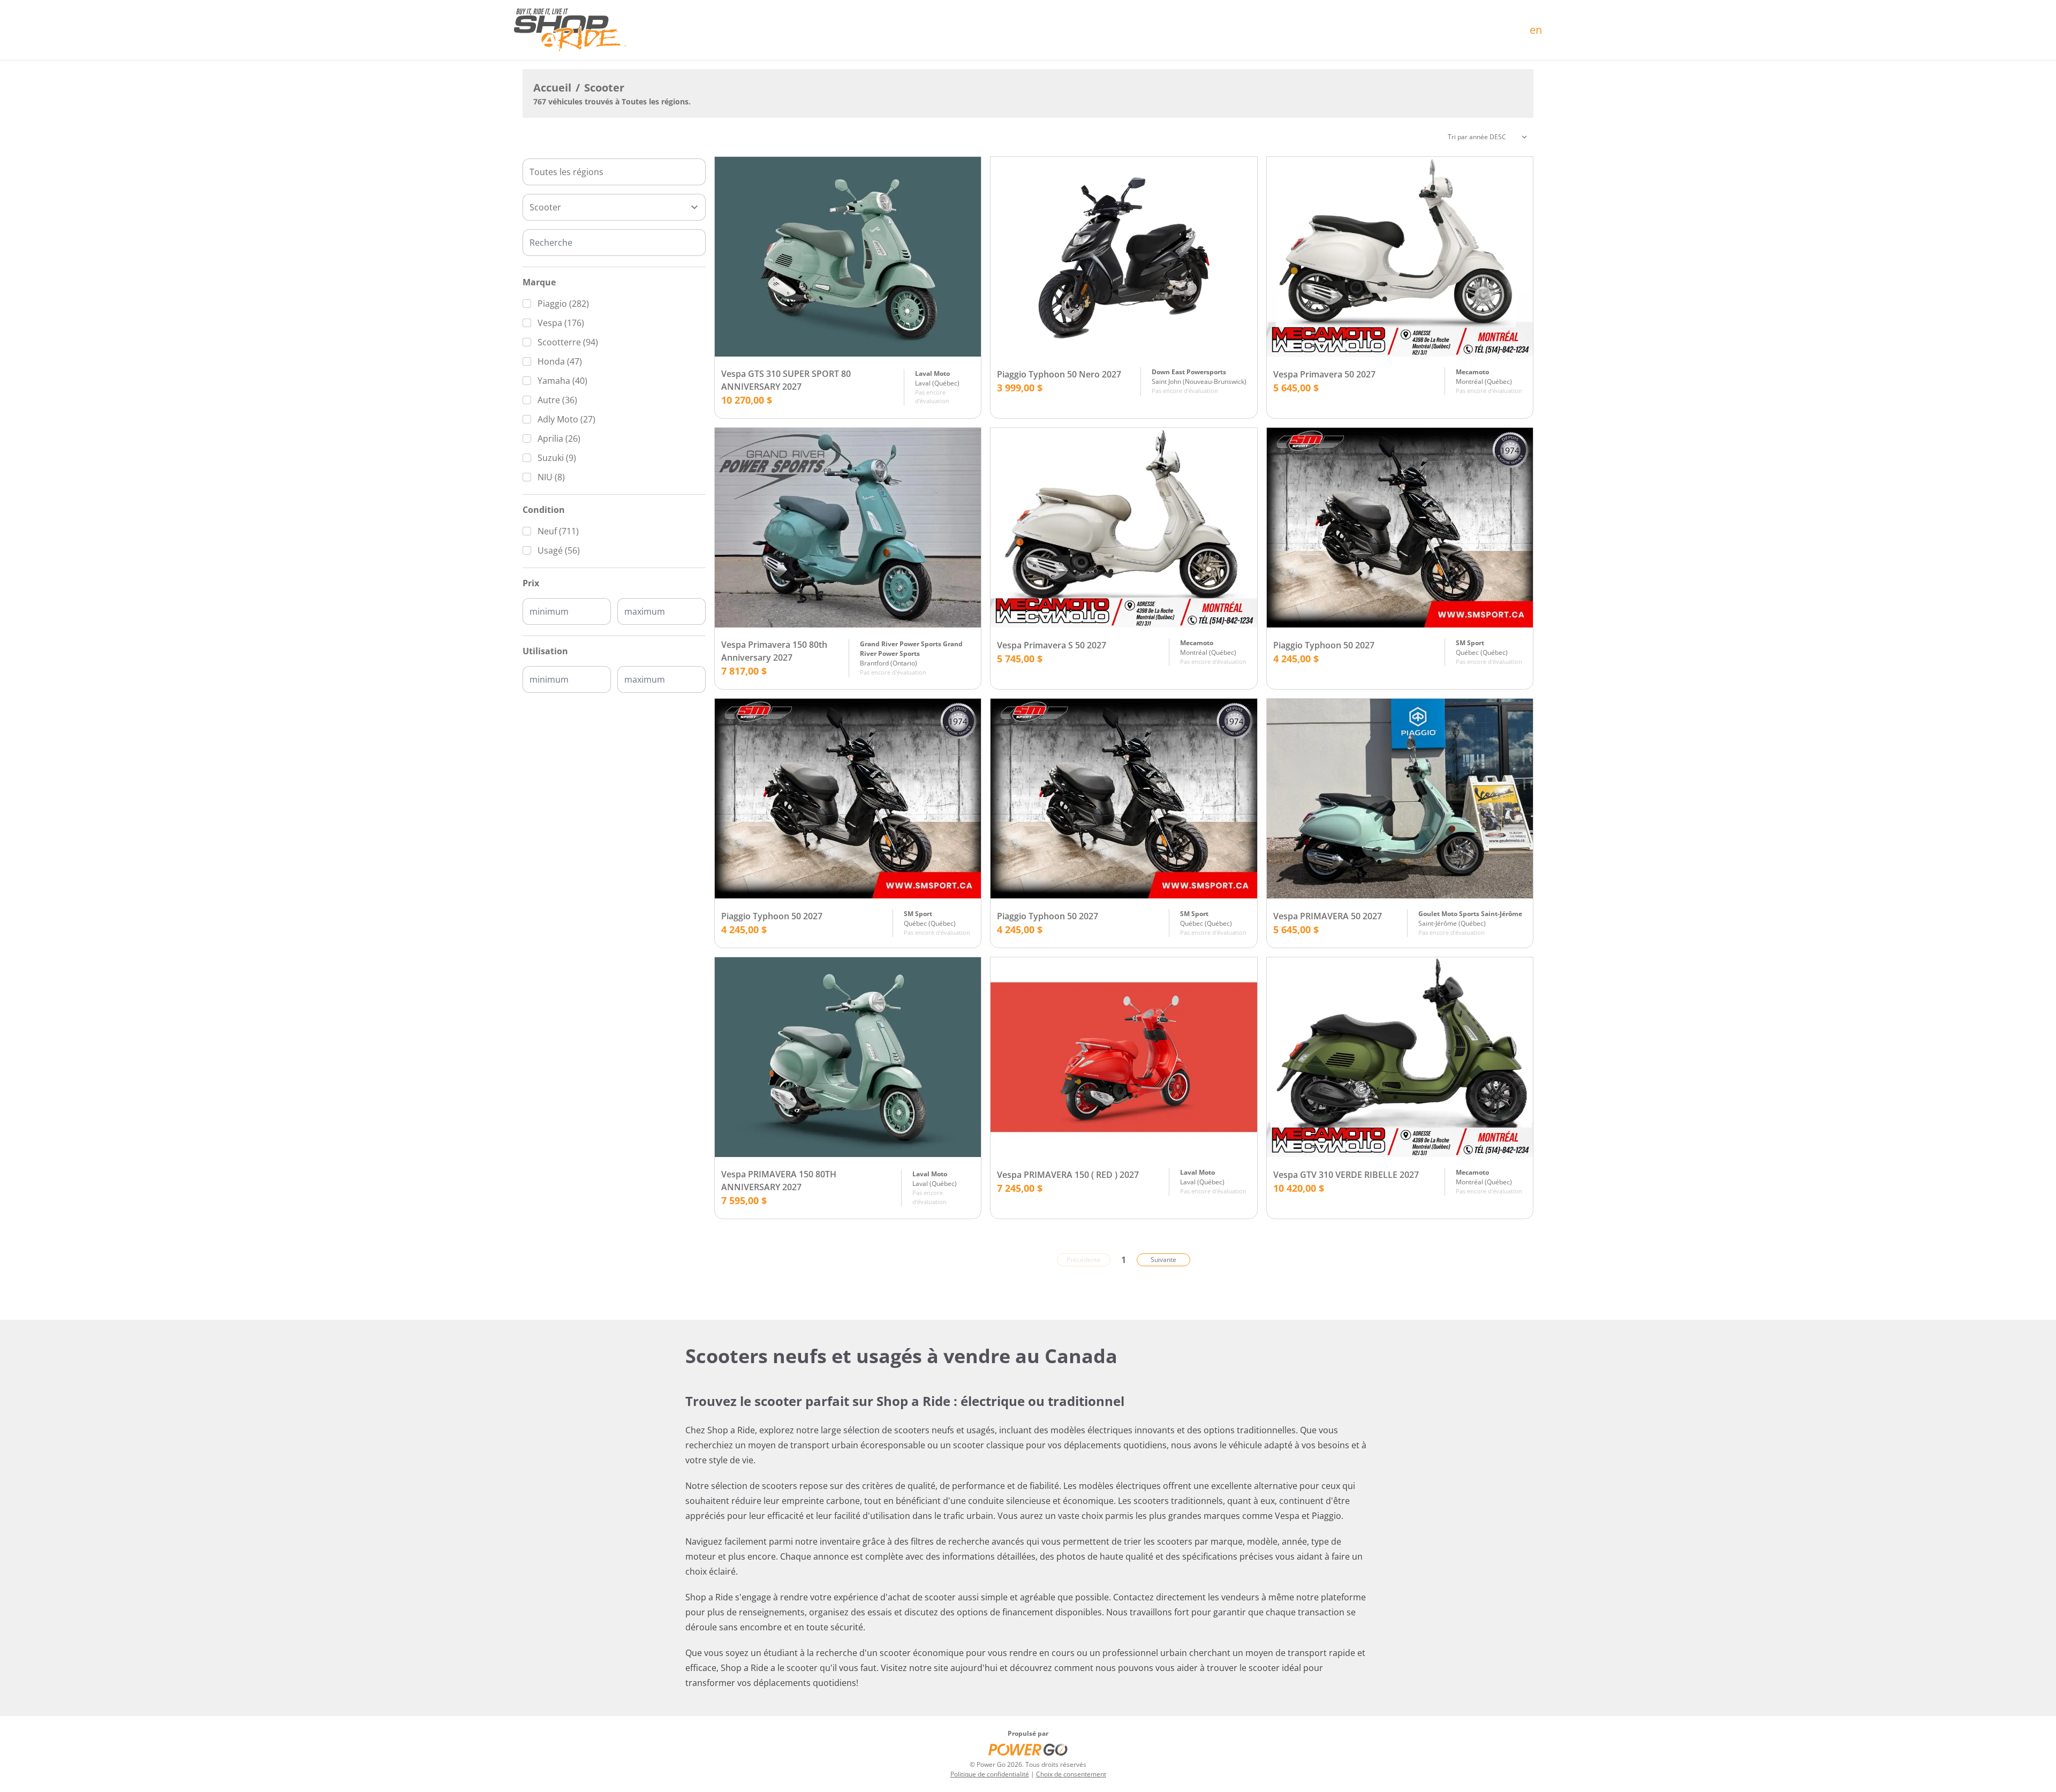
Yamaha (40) (562, 381)
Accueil (552, 88)
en (1536, 30)
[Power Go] (1028, 1749)
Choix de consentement (1071, 1774)
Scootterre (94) (568, 342)
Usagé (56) (559, 550)
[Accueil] (570, 30)
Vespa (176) (561, 323)
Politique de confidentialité (990, 1774)
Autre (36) (557, 400)
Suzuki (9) (557, 458)
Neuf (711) (558, 531)
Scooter (604, 88)
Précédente (1084, 1260)
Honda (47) (560, 361)
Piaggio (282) (563, 304)
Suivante (1163, 1260)
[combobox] (614, 172)
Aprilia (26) (559, 438)
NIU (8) (551, 477)
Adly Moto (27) (566, 419)
